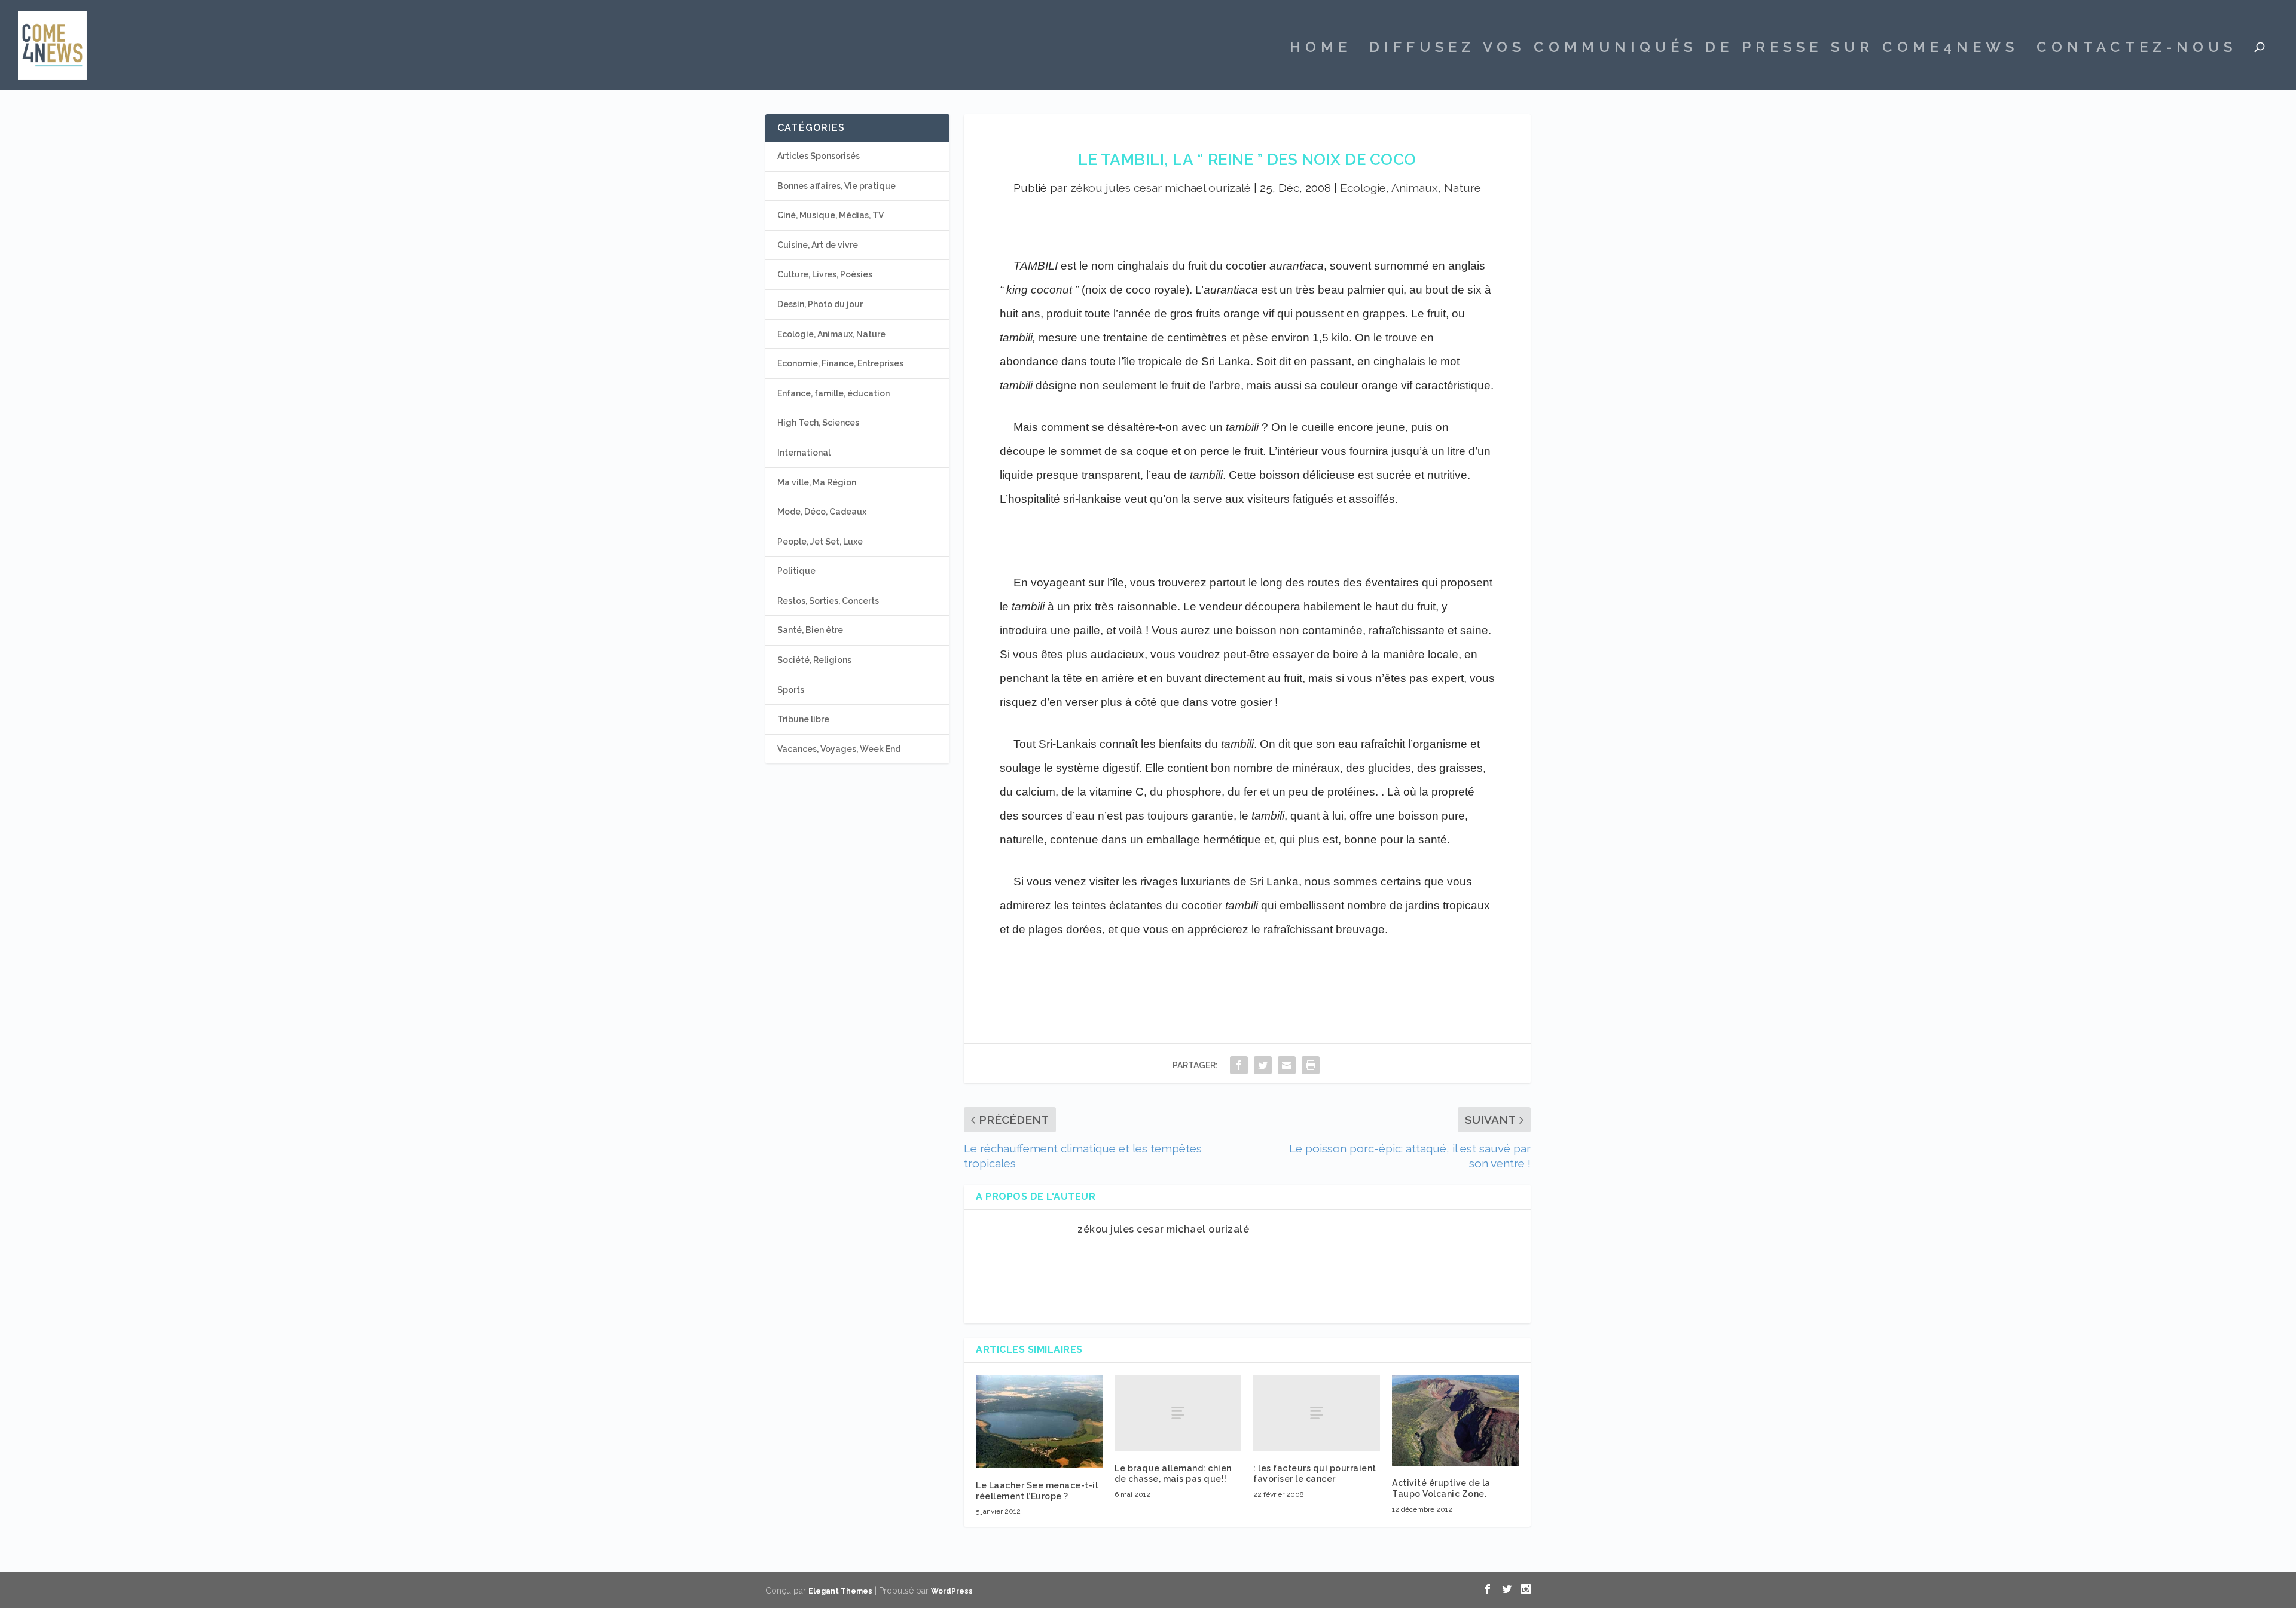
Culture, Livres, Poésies (825, 274)
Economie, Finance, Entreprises (840, 363)
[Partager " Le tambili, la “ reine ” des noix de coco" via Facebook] (1239, 1065)
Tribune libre (803, 719)
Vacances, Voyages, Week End (839, 749)
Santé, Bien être (810, 630)
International (804, 453)
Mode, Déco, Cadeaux (822, 512)
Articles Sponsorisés (819, 156)
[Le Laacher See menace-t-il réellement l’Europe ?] (1039, 1421)
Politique (796, 571)
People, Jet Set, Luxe (820, 542)
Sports (791, 690)
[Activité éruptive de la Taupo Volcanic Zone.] (1455, 1420)
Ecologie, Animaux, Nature (1410, 188)
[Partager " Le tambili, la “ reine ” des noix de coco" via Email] (1287, 1065)
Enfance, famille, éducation (833, 393)
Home (1320, 49)
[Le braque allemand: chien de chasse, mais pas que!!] (1178, 1413)
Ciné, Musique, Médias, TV (831, 215)
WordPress (952, 1591)
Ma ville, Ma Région (817, 482)
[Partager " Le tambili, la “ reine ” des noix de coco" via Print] (1311, 1065)
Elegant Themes (840, 1591)
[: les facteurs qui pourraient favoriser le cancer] (1317, 1413)
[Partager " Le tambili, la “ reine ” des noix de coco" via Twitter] (1263, 1065)
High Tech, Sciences (818, 423)
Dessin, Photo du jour (820, 304)
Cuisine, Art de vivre (818, 245)
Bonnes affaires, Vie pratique (836, 186)
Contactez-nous (2137, 49)
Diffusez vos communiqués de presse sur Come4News (1694, 49)
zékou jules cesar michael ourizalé (1161, 188)
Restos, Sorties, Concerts (828, 601)
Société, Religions (814, 660)
